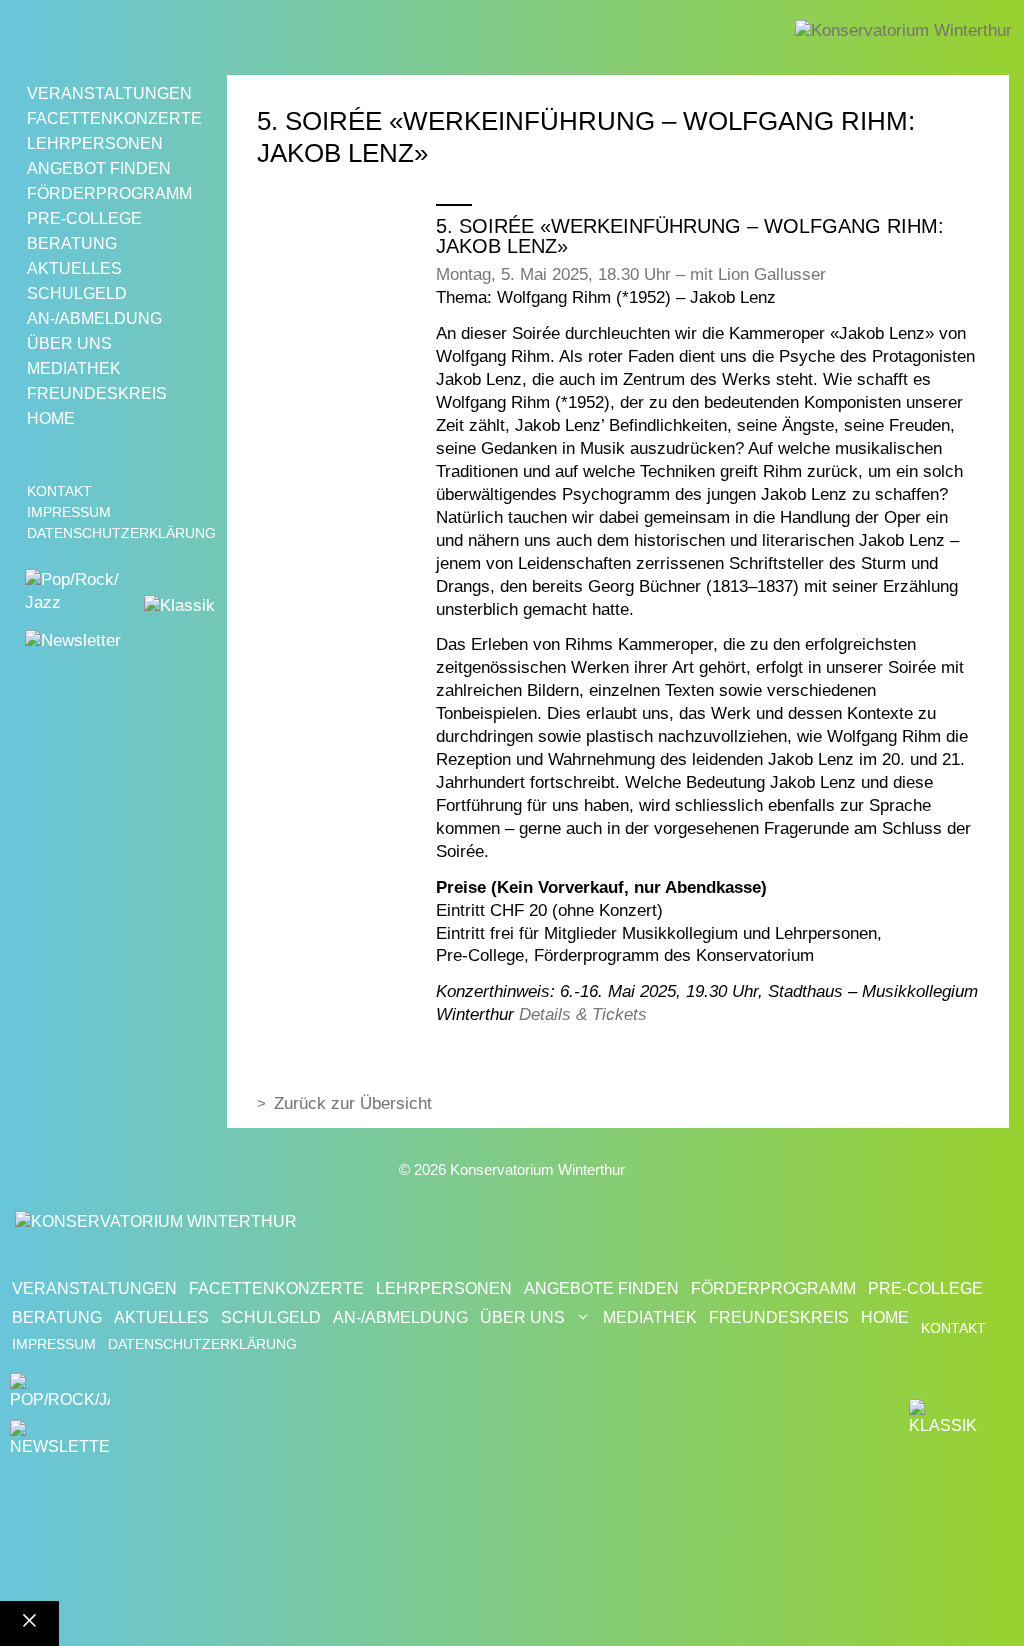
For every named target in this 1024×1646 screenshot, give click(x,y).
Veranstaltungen (109, 93)
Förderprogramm (109, 193)
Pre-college (84, 218)
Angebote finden (601, 1288)
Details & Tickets (583, 1014)
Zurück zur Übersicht (353, 1103)
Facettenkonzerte (114, 118)
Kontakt (59, 491)
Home (51, 418)
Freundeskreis (97, 393)
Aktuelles (74, 268)
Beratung (72, 243)
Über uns (69, 343)
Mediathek (74, 368)
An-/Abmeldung (94, 318)
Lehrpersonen (95, 143)
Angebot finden (99, 168)
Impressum (69, 512)
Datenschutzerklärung (121, 533)
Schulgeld (77, 293)
